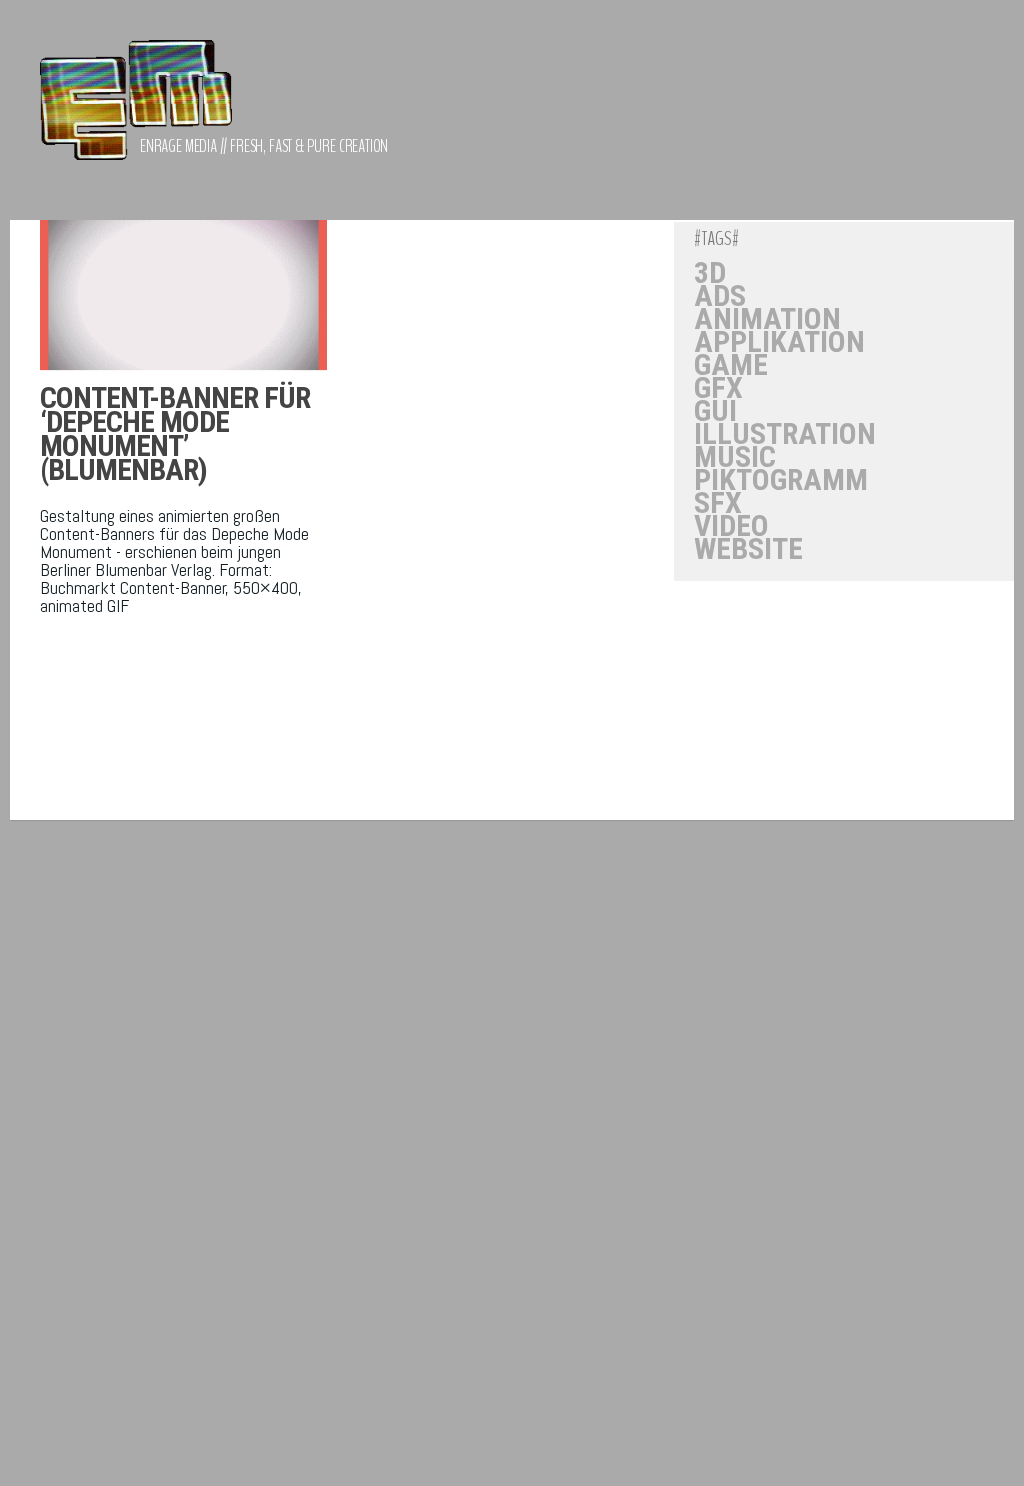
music (735, 457)
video (731, 526)
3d (710, 273)
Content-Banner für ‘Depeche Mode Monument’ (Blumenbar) (175, 433)
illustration (785, 434)
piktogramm (781, 480)
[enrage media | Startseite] (136, 110)
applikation (779, 342)
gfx (718, 388)
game (731, 365)
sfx (718, 503)
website (748, 549)
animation (767, 319)
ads (720, 296)
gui (715, 411)
